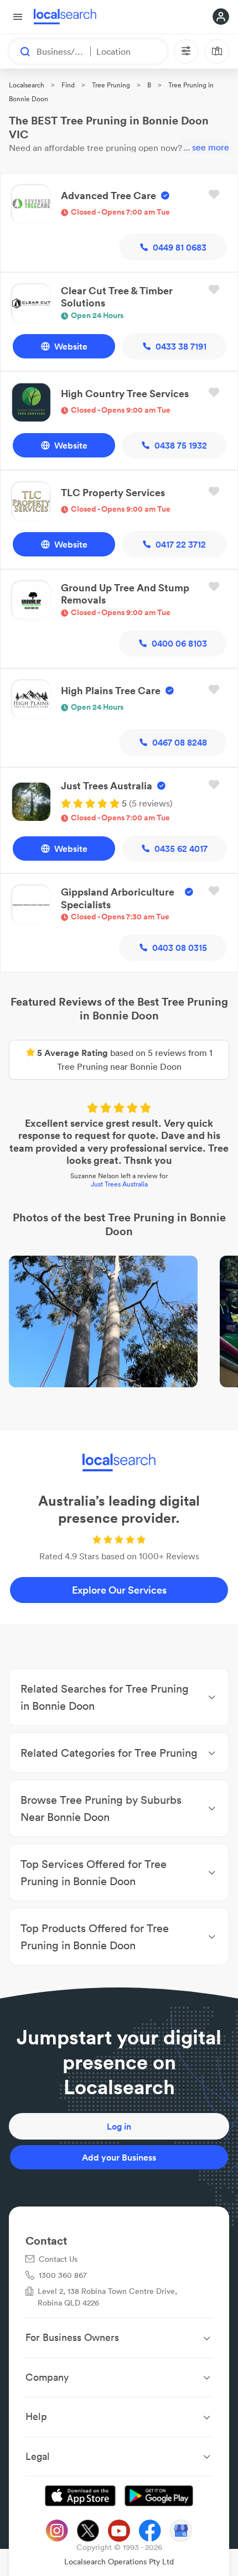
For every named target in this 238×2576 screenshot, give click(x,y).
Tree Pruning (111, 85)
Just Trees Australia (119, 1184)
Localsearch (27, 85)
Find (68, 85)
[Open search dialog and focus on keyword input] (20, 51)
